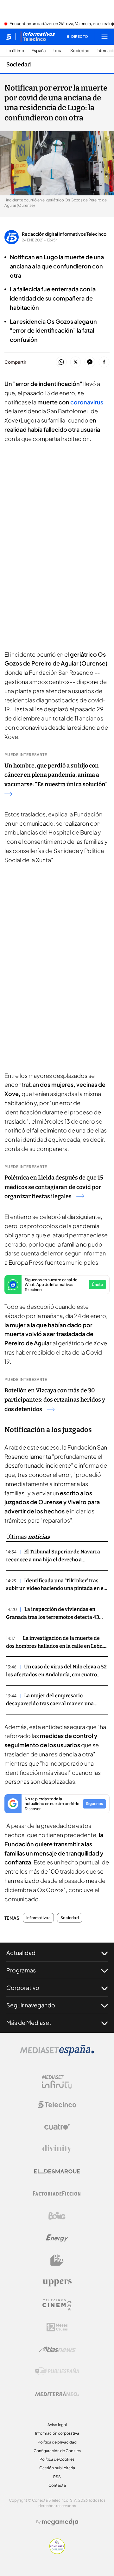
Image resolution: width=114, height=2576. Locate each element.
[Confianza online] (57, 2552)
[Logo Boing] (57, 2216)
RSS (57, 2477)
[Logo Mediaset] (57, 2054)
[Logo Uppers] (57, 2282)
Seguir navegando (31, 2005)
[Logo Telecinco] (57, 2105)
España (38, 51)
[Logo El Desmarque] (57, 2171)
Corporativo (23, 1988)
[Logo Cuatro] (57, 2127)
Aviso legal (57, 2425)
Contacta (57, 2485)
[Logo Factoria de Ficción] (57, 2194)
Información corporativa (57, 2433)
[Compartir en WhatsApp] (61, 362)
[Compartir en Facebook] (104, 362)
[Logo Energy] (57, 2238)
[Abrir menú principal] (104, 37)
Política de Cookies (57, 2459)
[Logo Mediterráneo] (57, 2394)
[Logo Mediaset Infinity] (57, 2082)
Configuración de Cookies (57, 2451)
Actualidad (21, 1953)
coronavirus (87, 402)
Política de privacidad (57, 2442)
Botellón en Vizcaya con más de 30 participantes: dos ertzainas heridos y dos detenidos (55, 1400)
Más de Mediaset (29, 2022)
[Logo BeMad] (57, 2260)
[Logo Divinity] (57, 2149)
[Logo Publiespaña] (57, 2371)
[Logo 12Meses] (57, 2327)
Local (58, 51)
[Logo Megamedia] (60, 2522)
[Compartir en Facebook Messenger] (90, 362)
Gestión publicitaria (57, 2468)
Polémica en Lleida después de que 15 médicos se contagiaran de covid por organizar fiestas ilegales (54, 1187)
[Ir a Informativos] (38, 37)
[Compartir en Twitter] (76, 362)
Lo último (15, 51)
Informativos (38, 1918)
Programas (21, 1970)
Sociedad (80, 51)
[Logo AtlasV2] (57, 2349)
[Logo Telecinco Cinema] (57, 2305)
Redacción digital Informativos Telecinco (64, 234)
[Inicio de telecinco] (9, 37)
